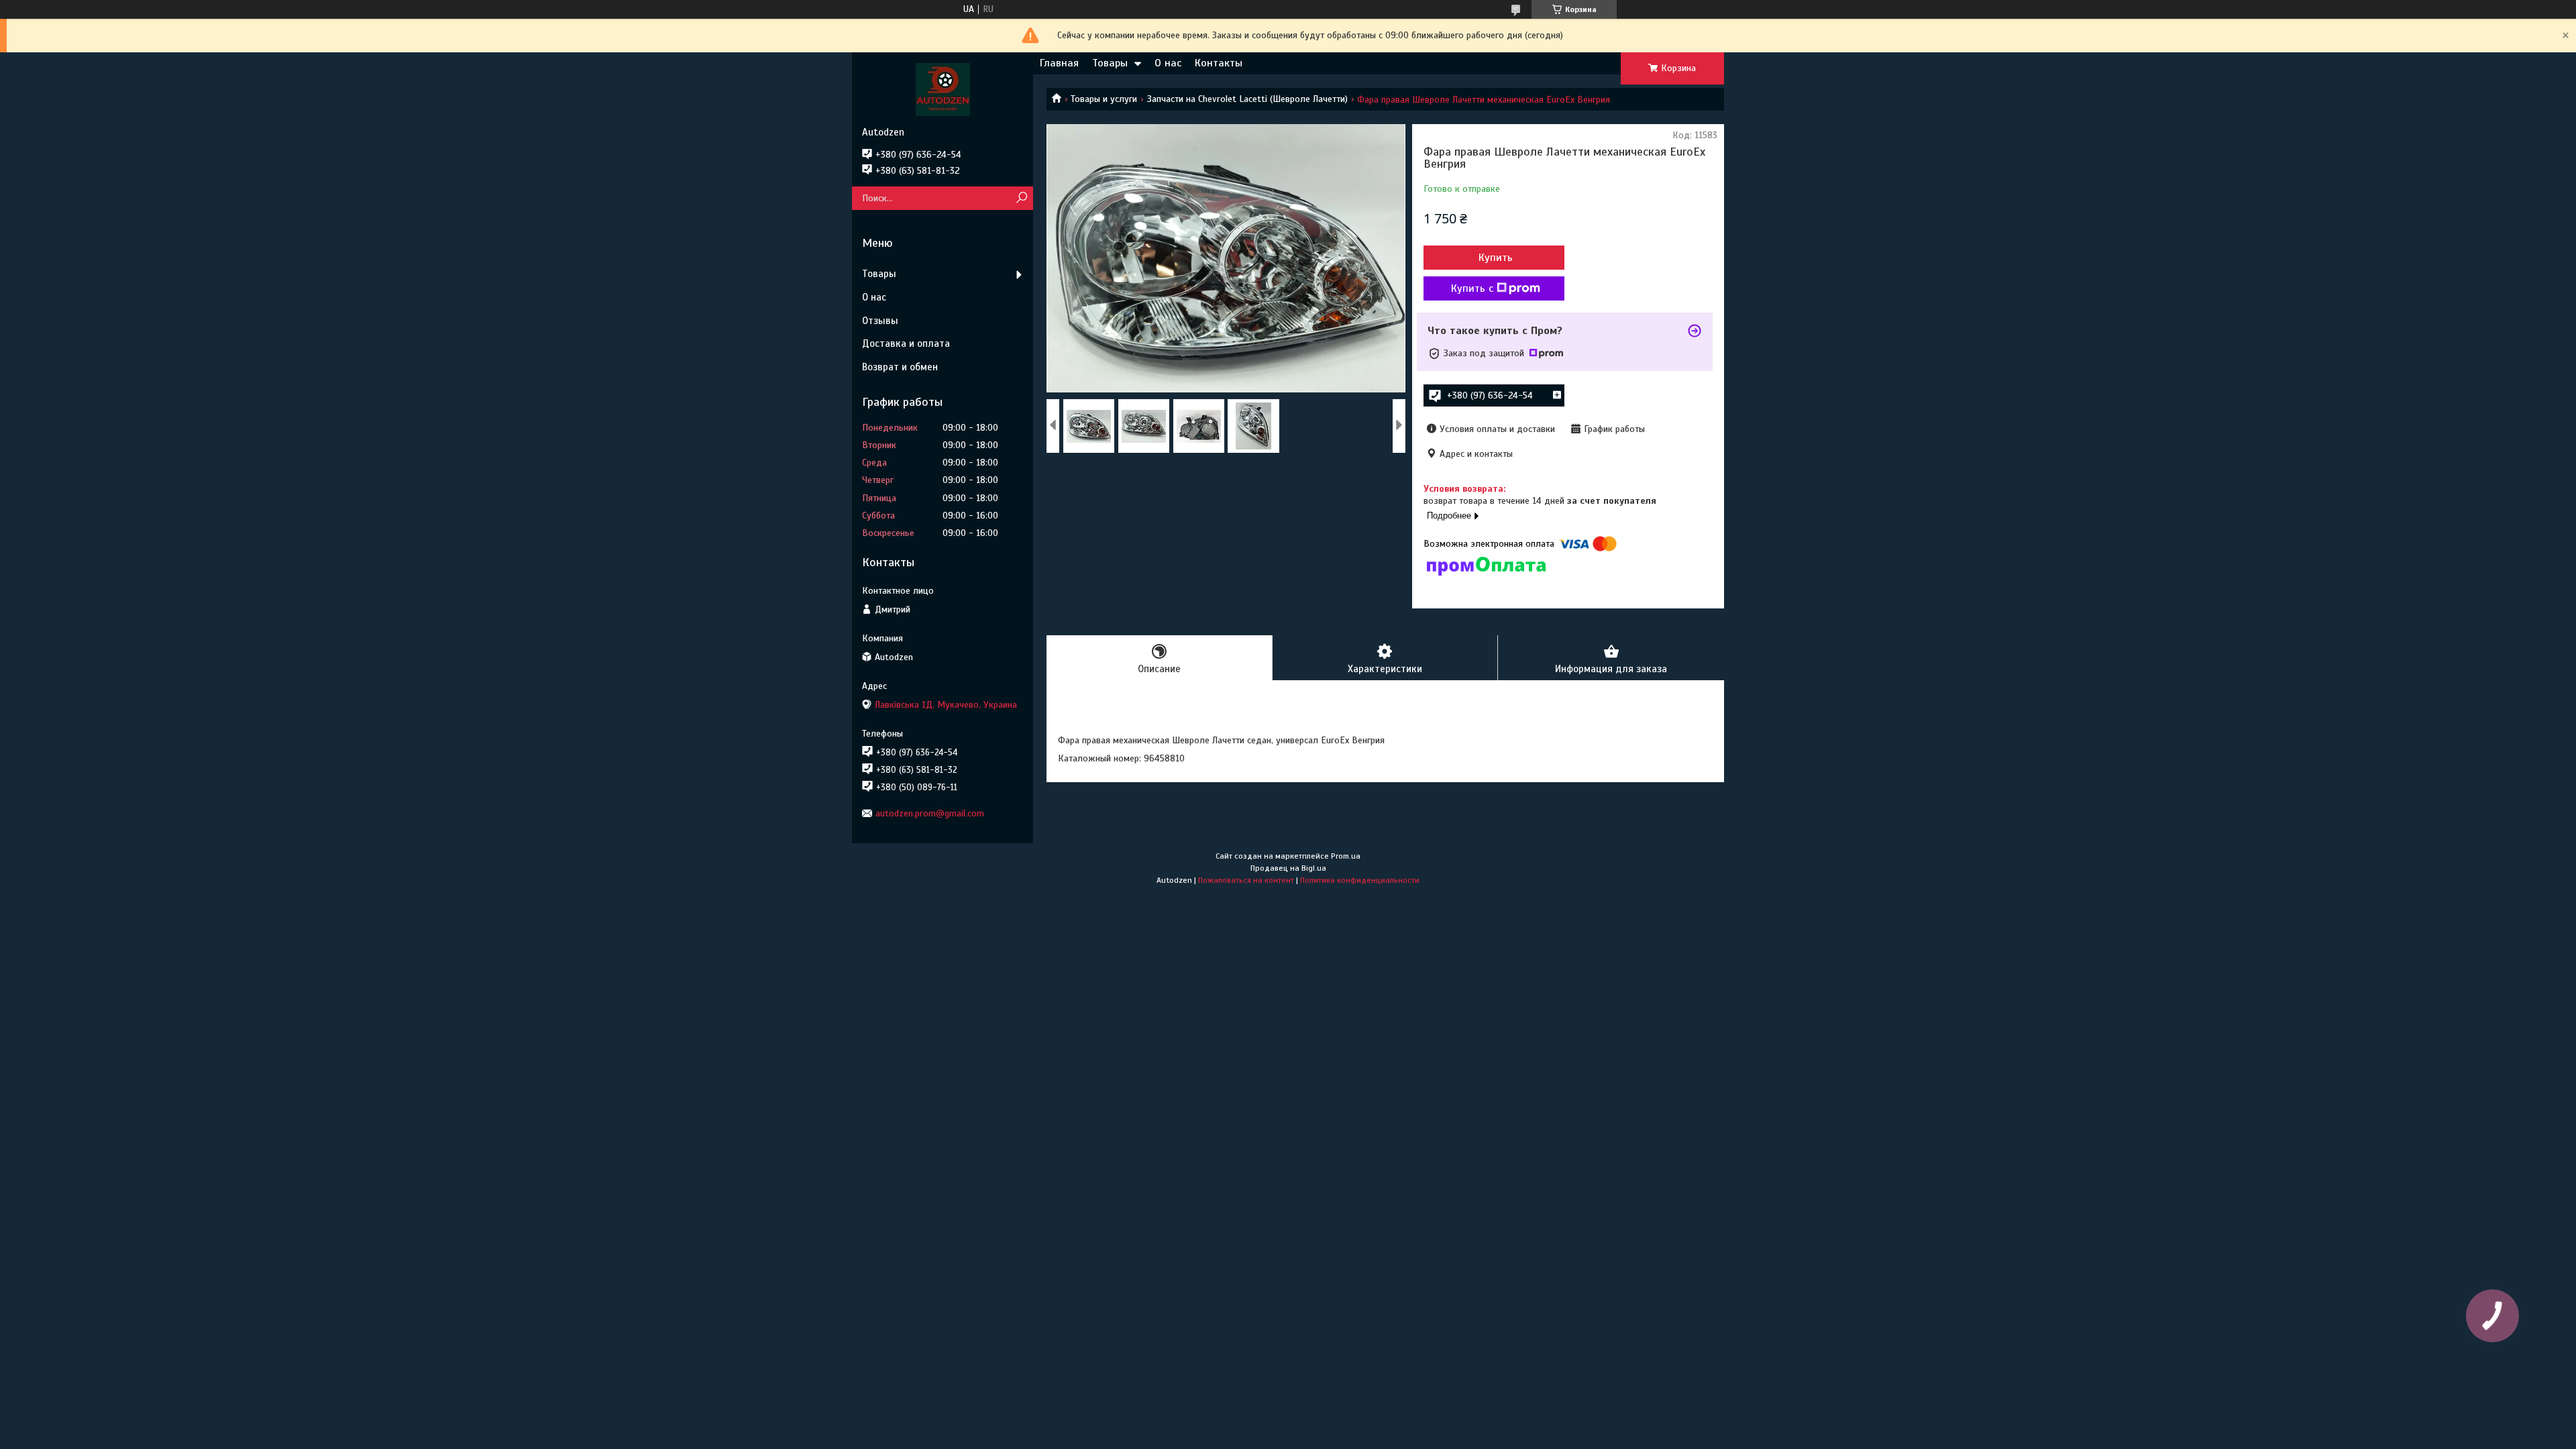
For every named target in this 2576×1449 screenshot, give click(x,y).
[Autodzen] (943, 89)
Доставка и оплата (906, 343)
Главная (1059, 63)
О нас (1168, 63)
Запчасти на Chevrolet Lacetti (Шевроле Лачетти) (1247, 99)
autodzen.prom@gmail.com (930, 813)
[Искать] (1021, 198)
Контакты (1219, 63)
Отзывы (880, 321)
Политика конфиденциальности (1360, 880)
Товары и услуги (1104, 99)
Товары (1110, 63)
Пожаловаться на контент (1246, 880)
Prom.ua (1346, 856)
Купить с (1472, 288)
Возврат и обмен (900, 367)
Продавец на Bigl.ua (1288, 868)
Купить (1496, 258)
